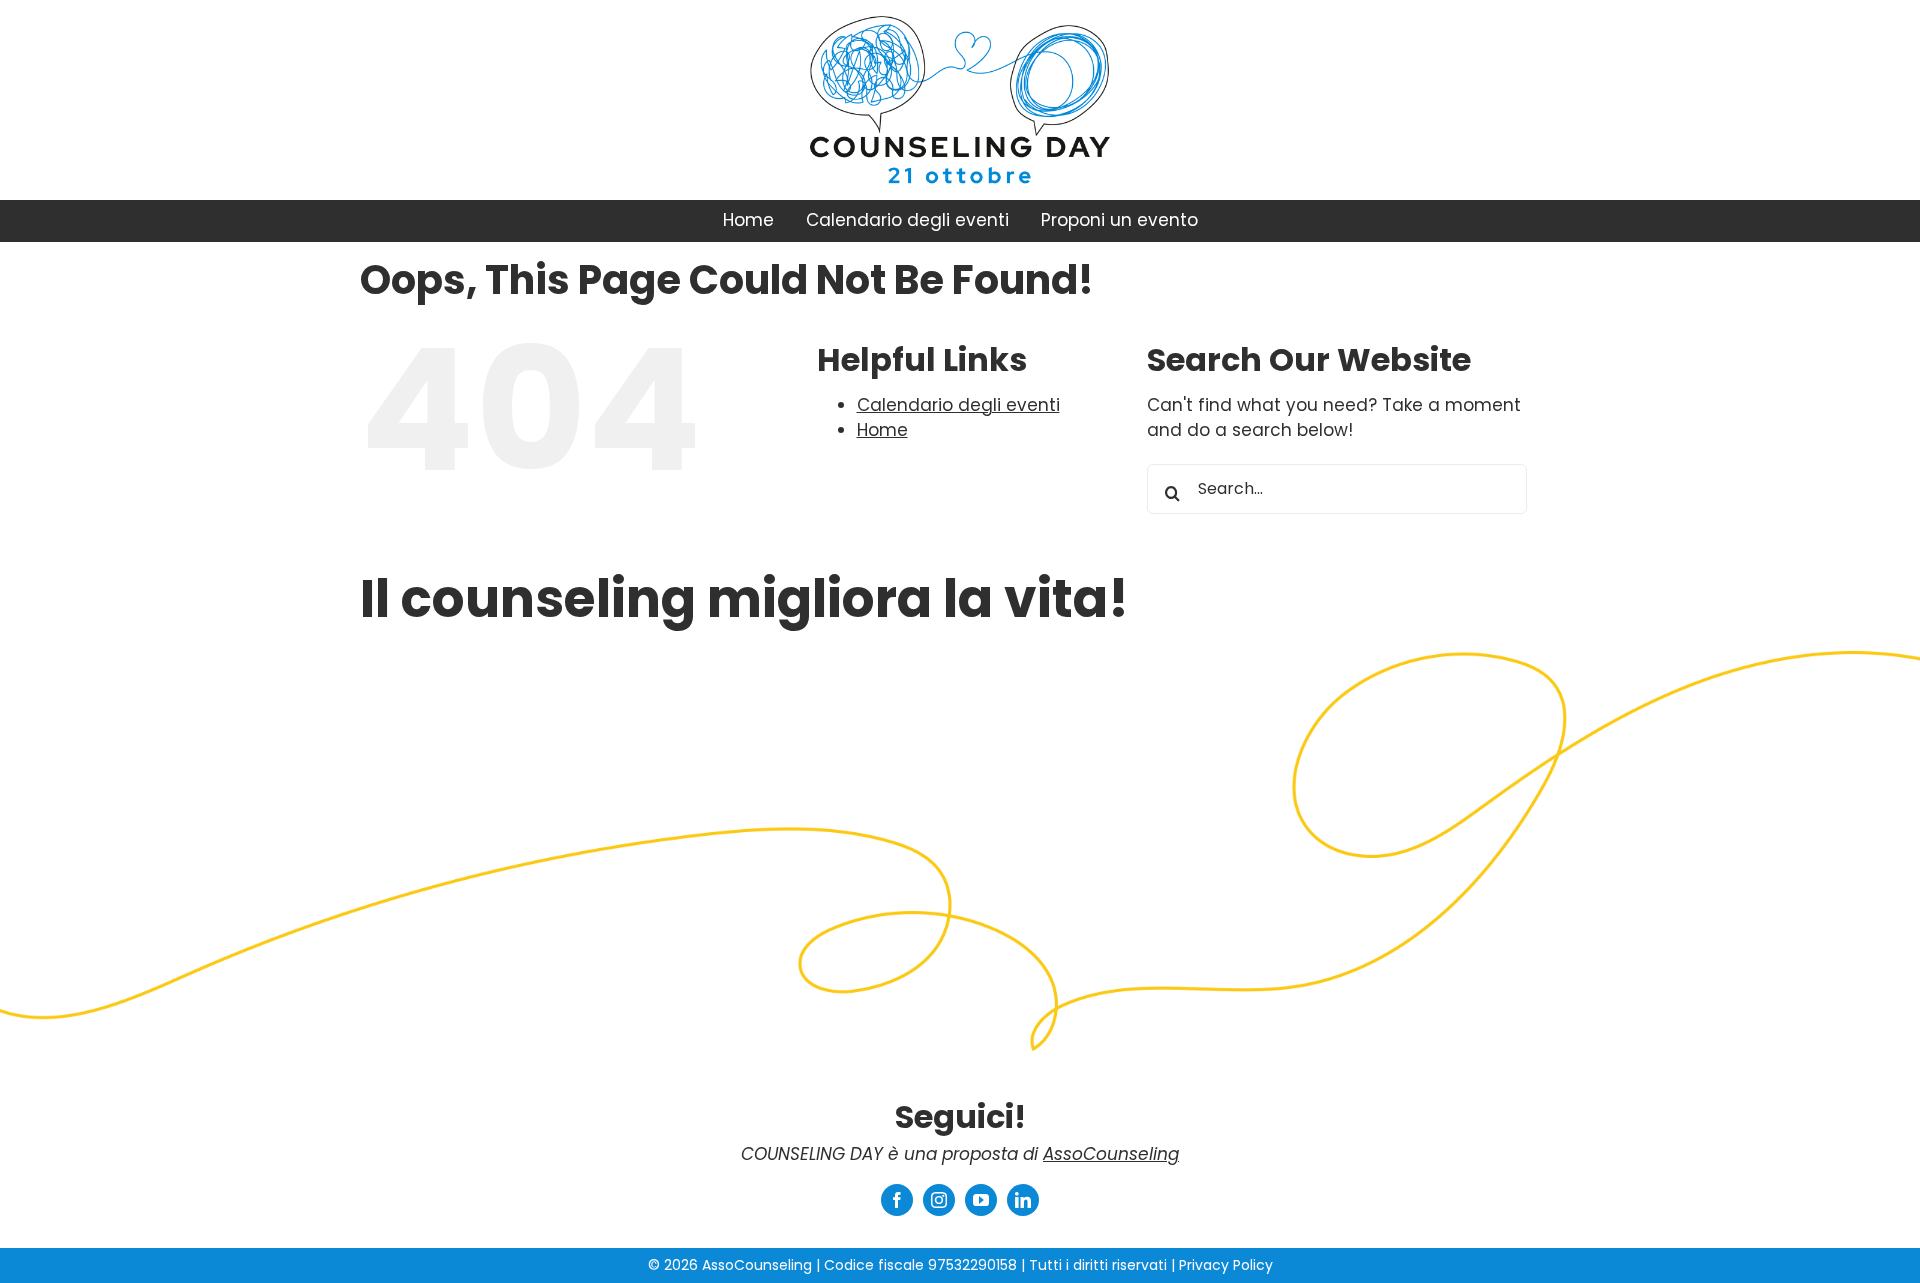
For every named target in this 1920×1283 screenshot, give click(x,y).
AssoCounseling (1111, 1154)
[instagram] (939, 1200)
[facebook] (897, 1200)
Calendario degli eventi (958, 405)
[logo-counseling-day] (960, 144)
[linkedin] (1023, 1200)
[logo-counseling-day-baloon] (960, 24)
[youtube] (981, 1200)
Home (882, 430)
